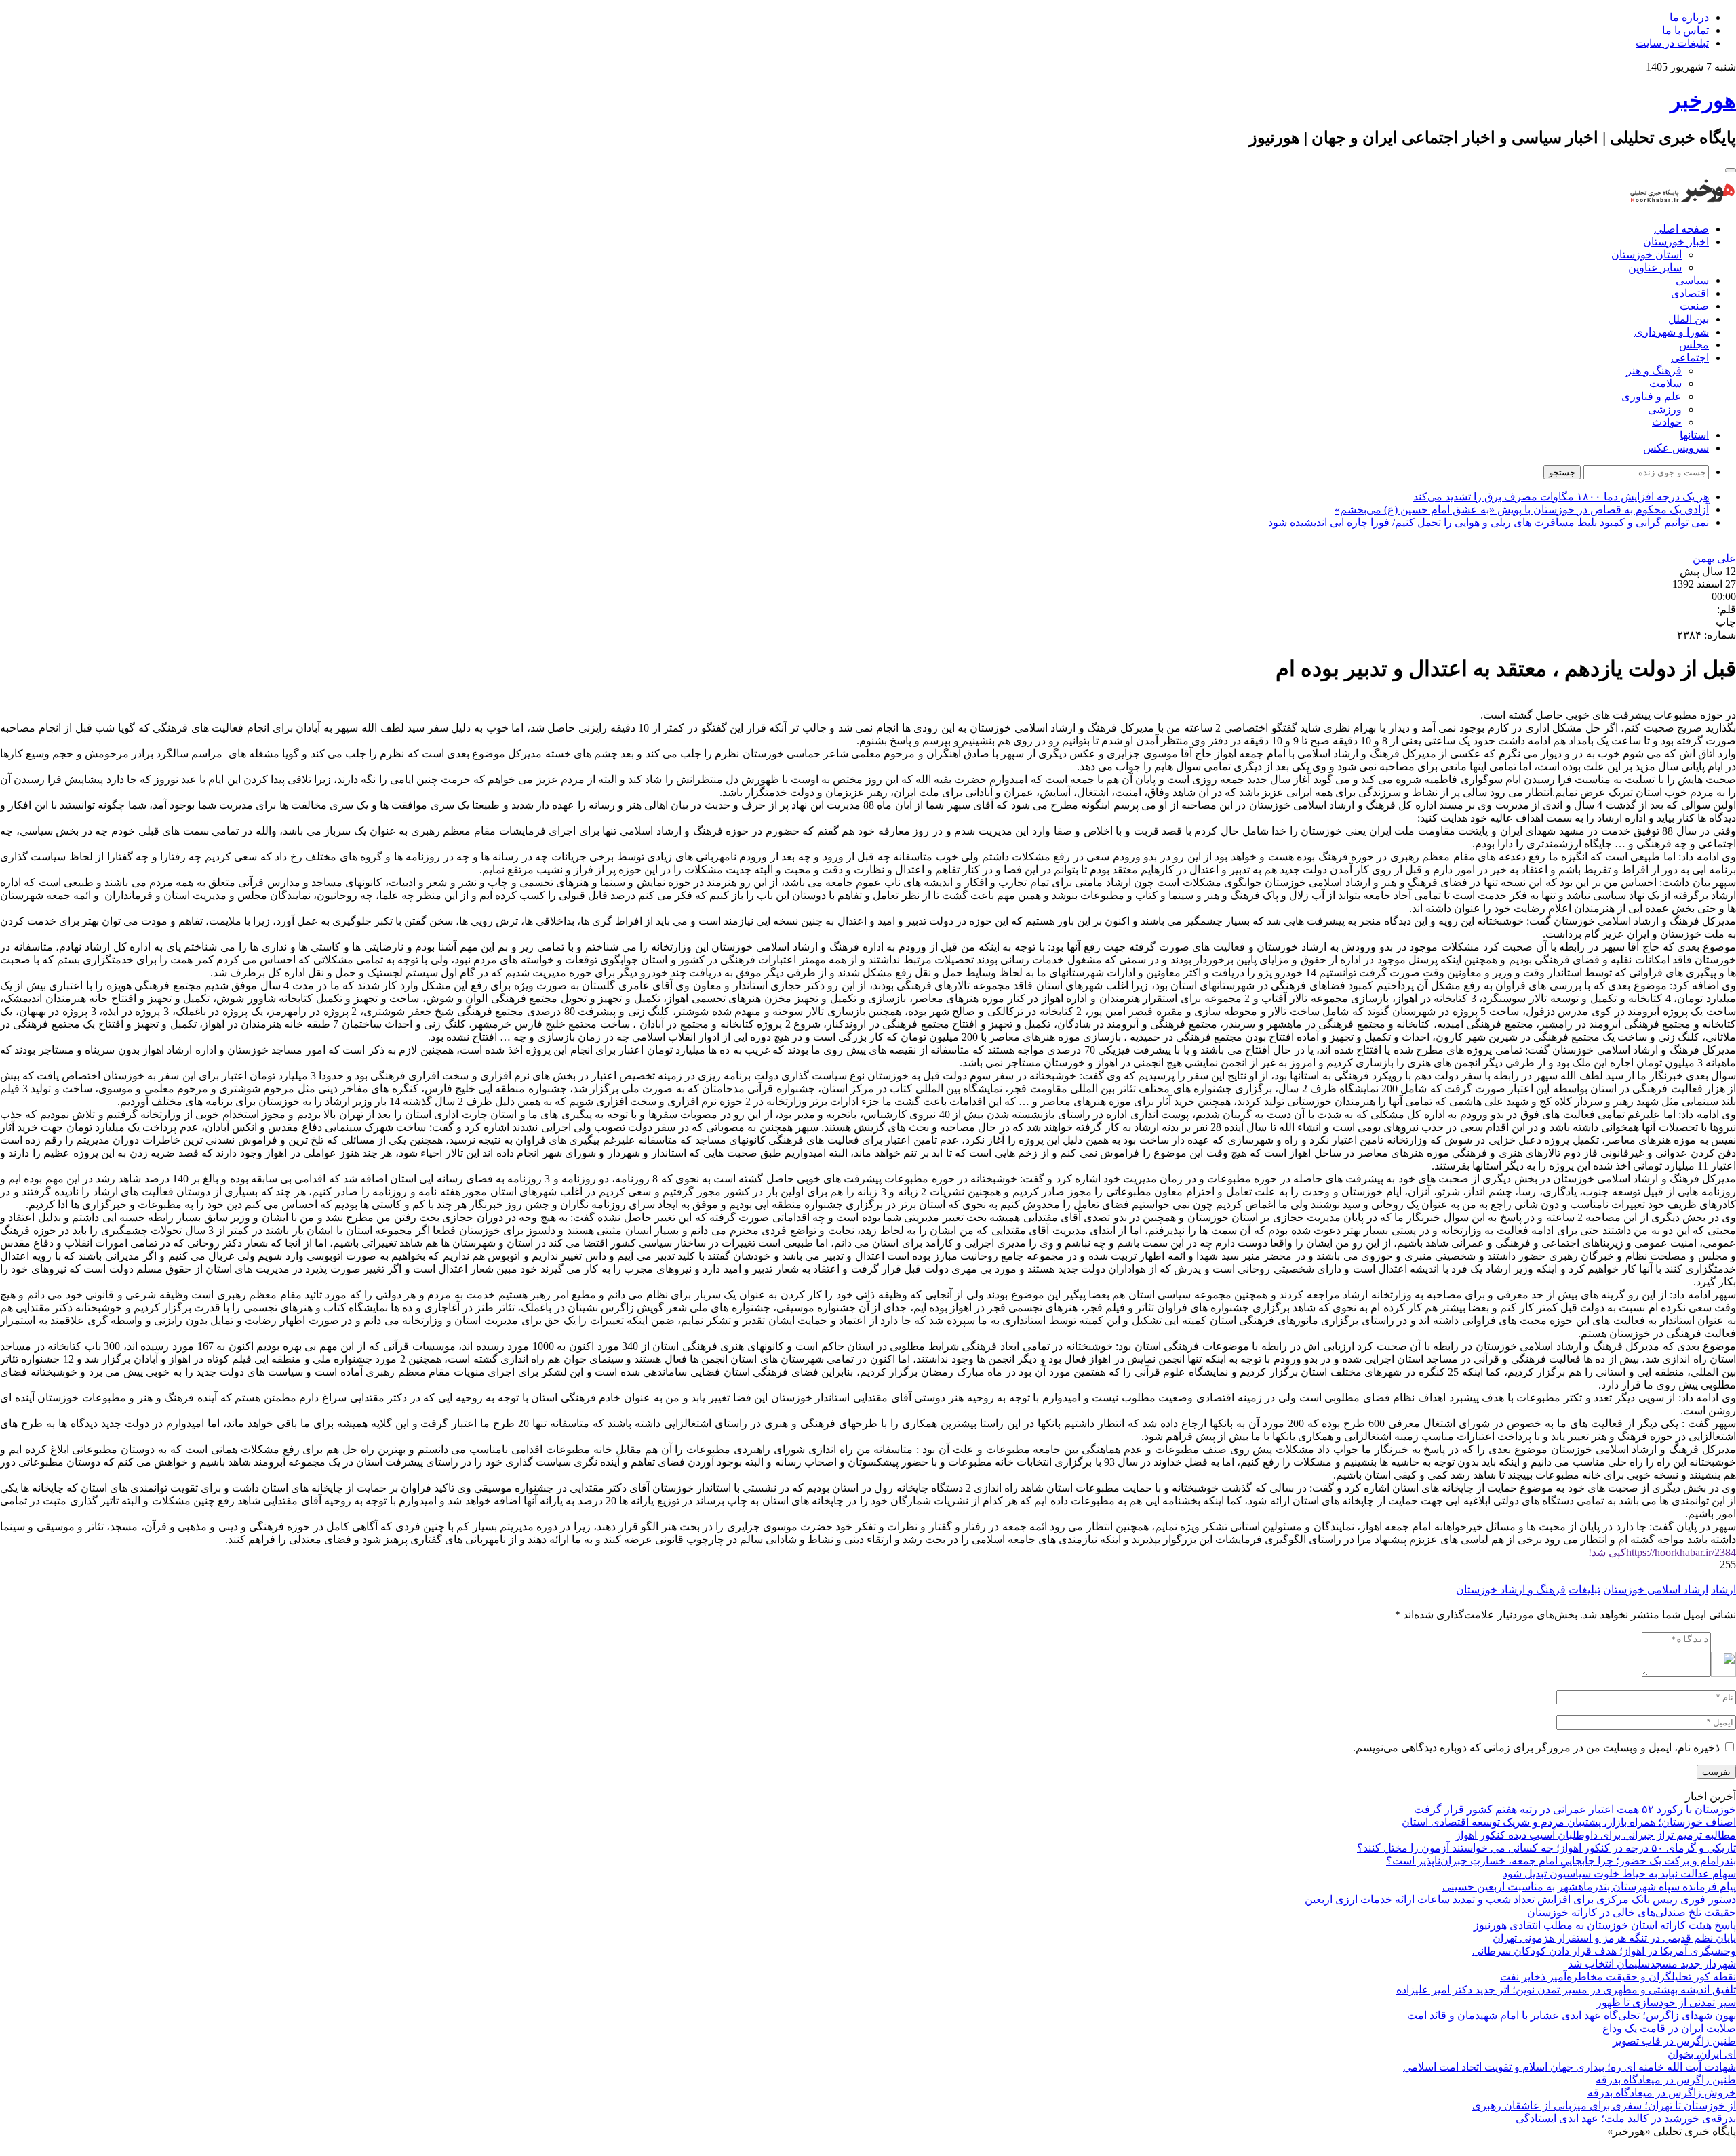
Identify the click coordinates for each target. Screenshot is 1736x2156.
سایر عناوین (1655, 267)
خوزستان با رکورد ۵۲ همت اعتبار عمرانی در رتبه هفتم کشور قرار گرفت (1575, 1809)
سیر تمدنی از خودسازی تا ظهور (1666, 2002)
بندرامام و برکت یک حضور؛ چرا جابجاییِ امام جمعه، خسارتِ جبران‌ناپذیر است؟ (1561, 1861)
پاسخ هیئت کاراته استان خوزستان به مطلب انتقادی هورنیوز (1605, 1925)
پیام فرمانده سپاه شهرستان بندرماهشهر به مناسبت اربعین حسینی (1589, 1886)
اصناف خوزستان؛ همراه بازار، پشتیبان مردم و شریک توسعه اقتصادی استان (1569, 1822)
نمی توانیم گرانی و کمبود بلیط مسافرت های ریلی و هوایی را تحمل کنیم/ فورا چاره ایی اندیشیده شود (1488, 522)
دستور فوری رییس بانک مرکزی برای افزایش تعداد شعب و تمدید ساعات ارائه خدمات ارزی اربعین (1520, 1899)
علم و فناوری (1652, 396)
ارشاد (1723, 1590)
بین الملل (1689, 319)
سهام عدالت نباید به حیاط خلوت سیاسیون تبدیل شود (1619, 1874)
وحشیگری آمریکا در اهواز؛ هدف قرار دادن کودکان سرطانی (1604, 1951)
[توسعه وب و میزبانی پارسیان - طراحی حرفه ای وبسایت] (1702, 2150)
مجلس (1694, 345)
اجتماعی (1690, 358)
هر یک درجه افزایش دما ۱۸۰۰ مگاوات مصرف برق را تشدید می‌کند (1561, 497)
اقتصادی (1690, 293)
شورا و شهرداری (1672, 332)
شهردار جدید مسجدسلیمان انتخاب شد (1652, 1964)
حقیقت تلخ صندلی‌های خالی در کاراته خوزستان (1632, 1912)
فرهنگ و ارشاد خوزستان (1511, 1590)
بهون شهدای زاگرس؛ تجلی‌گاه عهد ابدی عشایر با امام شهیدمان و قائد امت (1572, 2015)
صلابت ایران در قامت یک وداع (1669, 2028)
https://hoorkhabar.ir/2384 (1662, 1552)
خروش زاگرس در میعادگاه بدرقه (1662, 2093)
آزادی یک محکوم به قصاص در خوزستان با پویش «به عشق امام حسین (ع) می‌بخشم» (1522, 510)
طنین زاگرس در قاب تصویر (1674, 2041)
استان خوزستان (1646, 255)
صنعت (1694, 306)
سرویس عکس (1676, 448)
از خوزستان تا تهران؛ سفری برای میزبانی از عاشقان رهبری (1604, 2105)
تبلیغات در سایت (1672, 43)
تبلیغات (1584, 1590)
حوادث (1667, 422)
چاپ (1726, 622)
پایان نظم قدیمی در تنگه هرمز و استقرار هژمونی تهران (1614, 1938)
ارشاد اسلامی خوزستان (1656, 1590)
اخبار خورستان (1676, 242)
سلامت (1665, 383)
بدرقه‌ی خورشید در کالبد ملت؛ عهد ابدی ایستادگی (1626, 2118)
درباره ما (1689, 17)
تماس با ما (1685, 30)
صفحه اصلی (1681, 229)
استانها (1694, 435)
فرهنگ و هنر (1654, 371)
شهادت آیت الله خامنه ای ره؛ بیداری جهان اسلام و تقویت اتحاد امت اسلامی (1570, 2067)
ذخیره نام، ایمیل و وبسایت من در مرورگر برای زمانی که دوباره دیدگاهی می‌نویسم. (1536, 1748)
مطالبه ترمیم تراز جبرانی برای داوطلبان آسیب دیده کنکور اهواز (1596, 1835)
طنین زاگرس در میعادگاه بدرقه (1666, 2080)
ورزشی (1665, 409)
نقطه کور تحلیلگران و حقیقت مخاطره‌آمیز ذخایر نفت (1618, 1977)
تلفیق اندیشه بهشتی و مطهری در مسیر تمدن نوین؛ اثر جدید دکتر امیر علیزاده (1566, 1990)
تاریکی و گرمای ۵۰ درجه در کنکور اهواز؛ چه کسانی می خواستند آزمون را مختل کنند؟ (1546, 1848)
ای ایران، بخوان (1702, 2054)
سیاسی (1692, 280)
